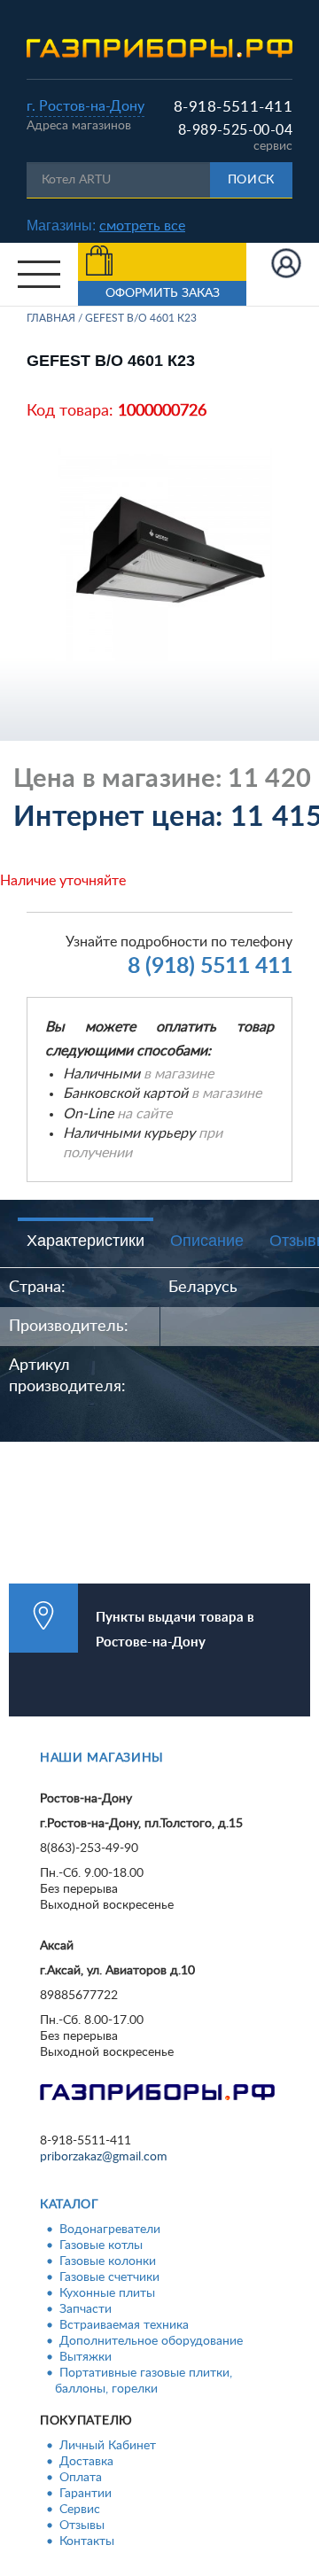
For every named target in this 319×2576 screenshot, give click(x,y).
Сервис (80, 2510)
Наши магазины (102, 1758)
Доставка (86, 2462)
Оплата (81, 2478)
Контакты (87, 2541)
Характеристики (86, 1241)
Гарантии (86, 2494)
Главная (51, 318)
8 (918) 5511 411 (210, 966)
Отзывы (82, 2525)
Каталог (70, 2205)
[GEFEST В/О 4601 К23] (166, 555)
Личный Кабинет (108, 2446)
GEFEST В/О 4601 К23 (141, 318)
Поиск (252, 180)
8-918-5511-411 (233, 107)
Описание (207, 1241)
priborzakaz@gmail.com (104, 2157)
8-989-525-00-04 (235, 130)
